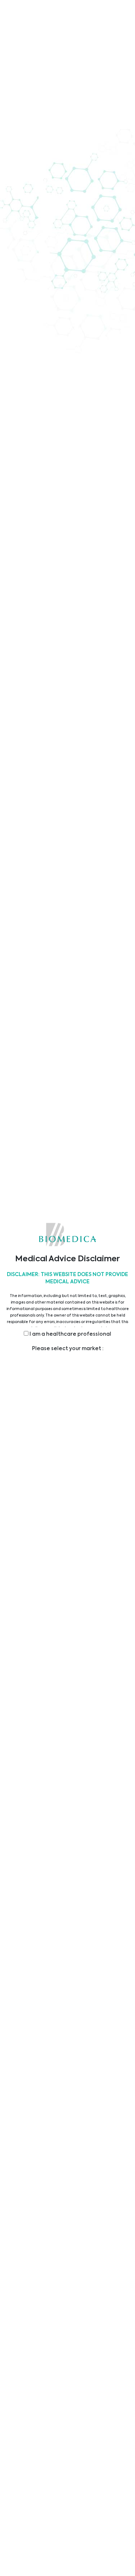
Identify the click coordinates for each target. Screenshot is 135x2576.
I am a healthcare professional (70, 1334)
